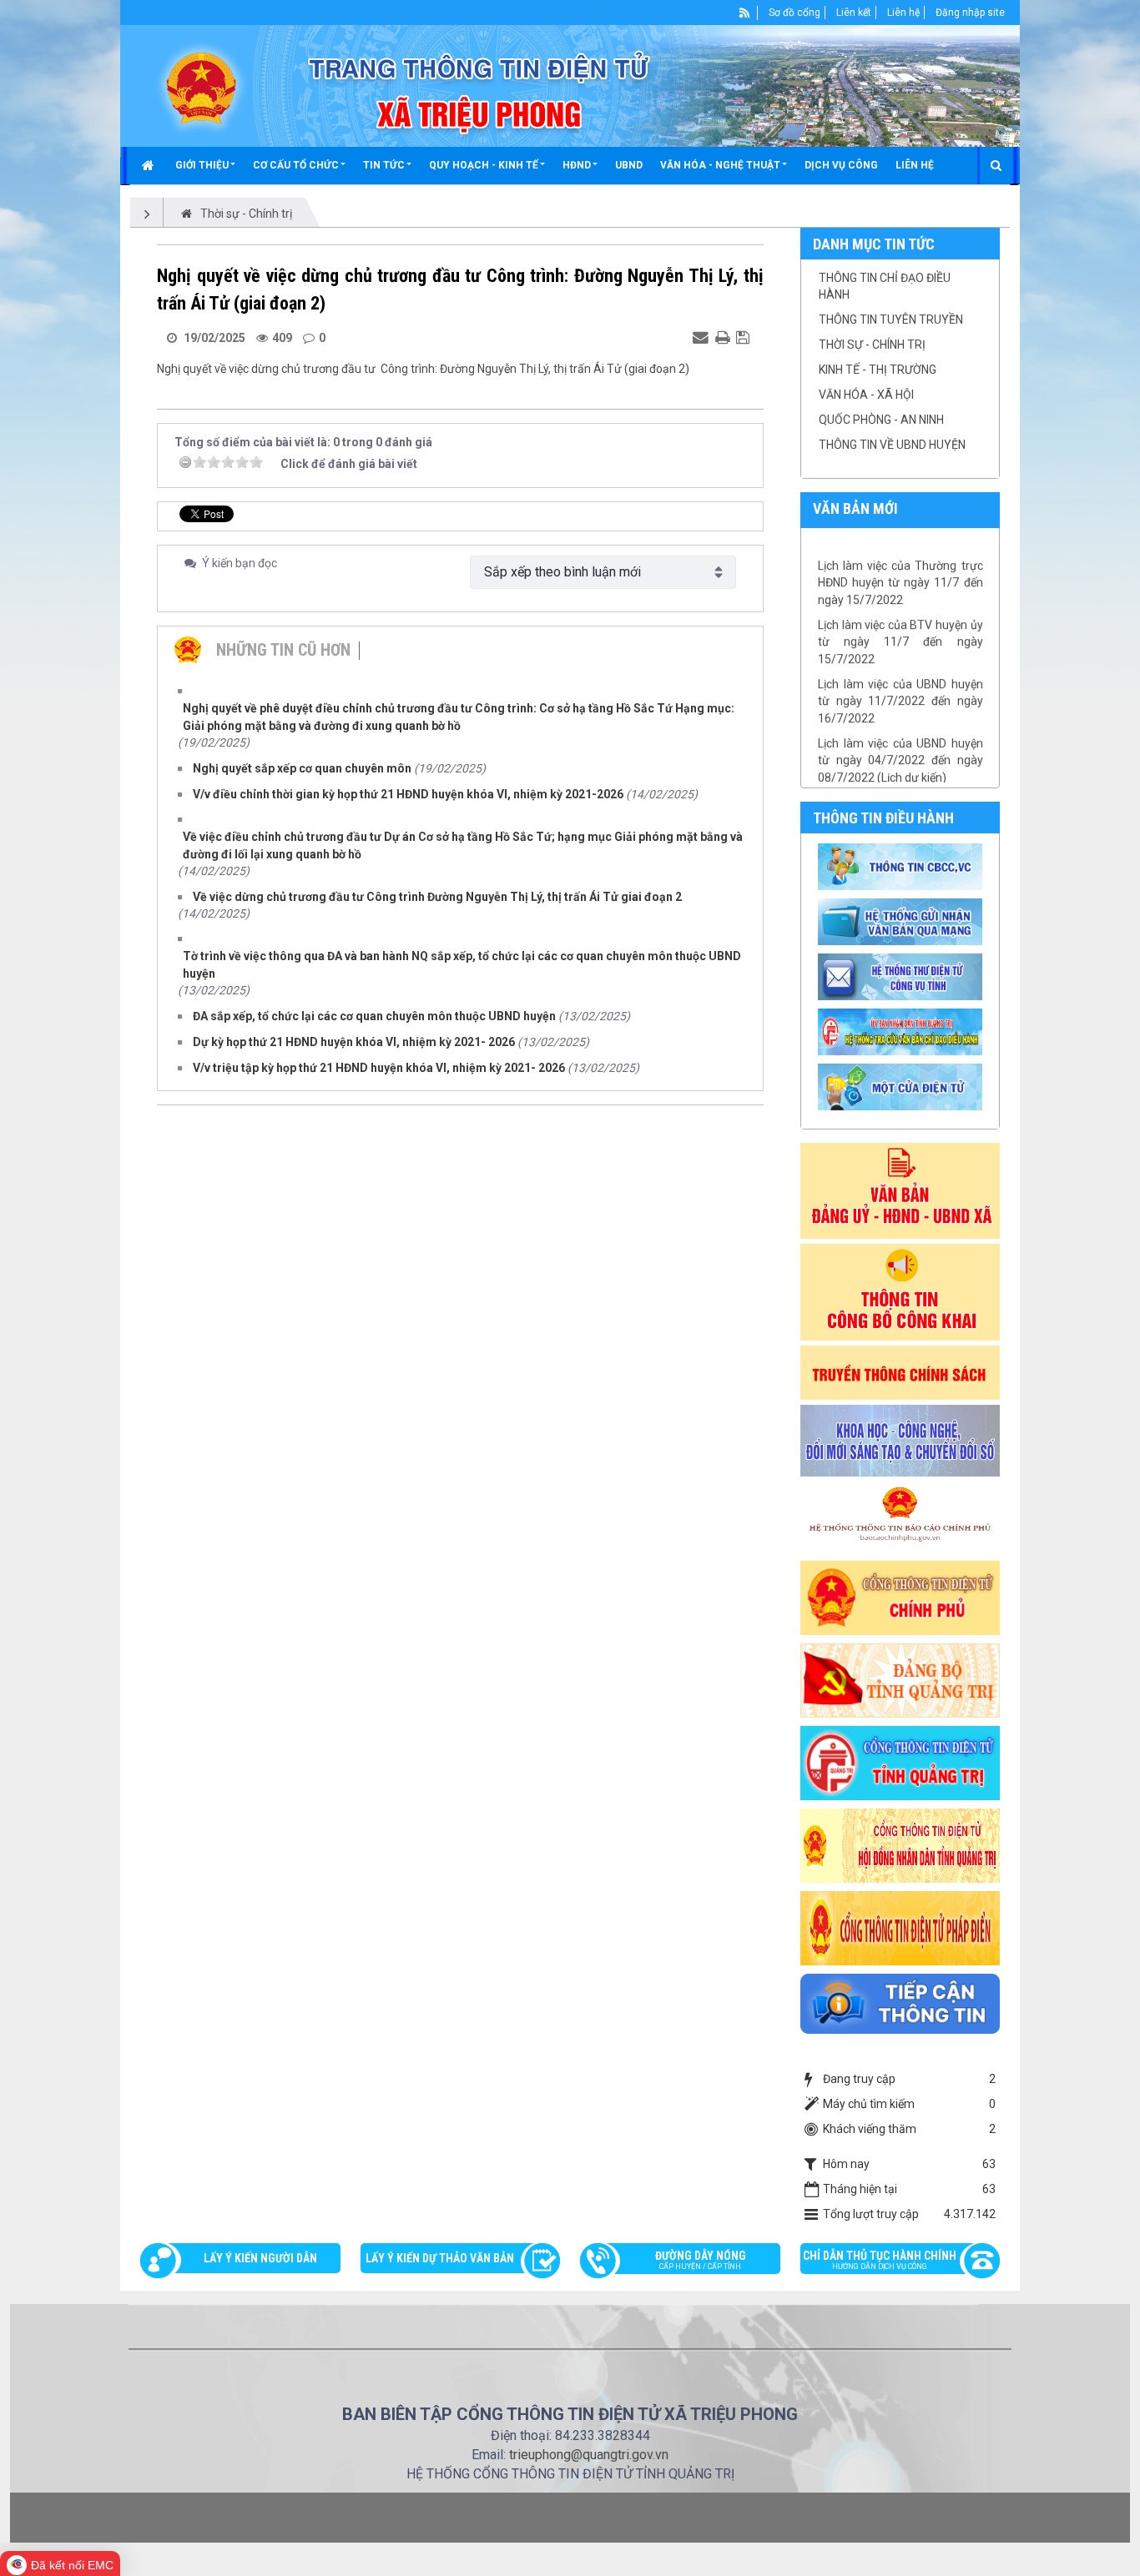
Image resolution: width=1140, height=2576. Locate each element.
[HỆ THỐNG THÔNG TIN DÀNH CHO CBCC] (903, 1031)
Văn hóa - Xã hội (866, 395)
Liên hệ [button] (915, 165)
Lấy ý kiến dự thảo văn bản (440, 2258)
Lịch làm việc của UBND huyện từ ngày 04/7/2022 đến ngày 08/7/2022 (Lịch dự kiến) (900, 728)
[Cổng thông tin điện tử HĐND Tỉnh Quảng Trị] (900, 1844)
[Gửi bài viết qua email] (703, 337)
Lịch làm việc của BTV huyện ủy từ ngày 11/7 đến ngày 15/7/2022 (900, 609)
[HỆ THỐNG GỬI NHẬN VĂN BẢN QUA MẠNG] (903, 921)
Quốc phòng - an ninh (881, 420)
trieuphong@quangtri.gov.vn (589, 2455)
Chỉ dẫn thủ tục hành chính (880, 2260)
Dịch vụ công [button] (841, 165)
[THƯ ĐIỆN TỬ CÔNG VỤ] (903, 976)
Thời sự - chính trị (872, 345)
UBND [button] (629, 165)
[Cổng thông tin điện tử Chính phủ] (900, 1597)
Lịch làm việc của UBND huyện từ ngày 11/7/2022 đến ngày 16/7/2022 (900, 669)
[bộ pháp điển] (900, 1927)
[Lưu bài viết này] (745, 337)
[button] (205, 165)
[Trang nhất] (150, 165)
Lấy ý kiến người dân (260, 2258)
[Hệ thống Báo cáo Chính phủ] (900, 1517)
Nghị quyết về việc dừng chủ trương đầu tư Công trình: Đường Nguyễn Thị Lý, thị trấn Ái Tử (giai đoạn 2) (423, 369)
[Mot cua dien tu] (903, 1086)
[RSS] (745, 13)
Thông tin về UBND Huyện (892, 445)
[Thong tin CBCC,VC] (903, 866)
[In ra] (724, 337)
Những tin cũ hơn (283, 650)
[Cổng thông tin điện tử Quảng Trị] (900, 1762)
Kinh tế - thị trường (878, 370)
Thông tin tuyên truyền (891, 319)
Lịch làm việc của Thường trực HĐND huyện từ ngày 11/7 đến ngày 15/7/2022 (900, 550)
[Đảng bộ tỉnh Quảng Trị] (900, 1679)
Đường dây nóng (701, 2260)
